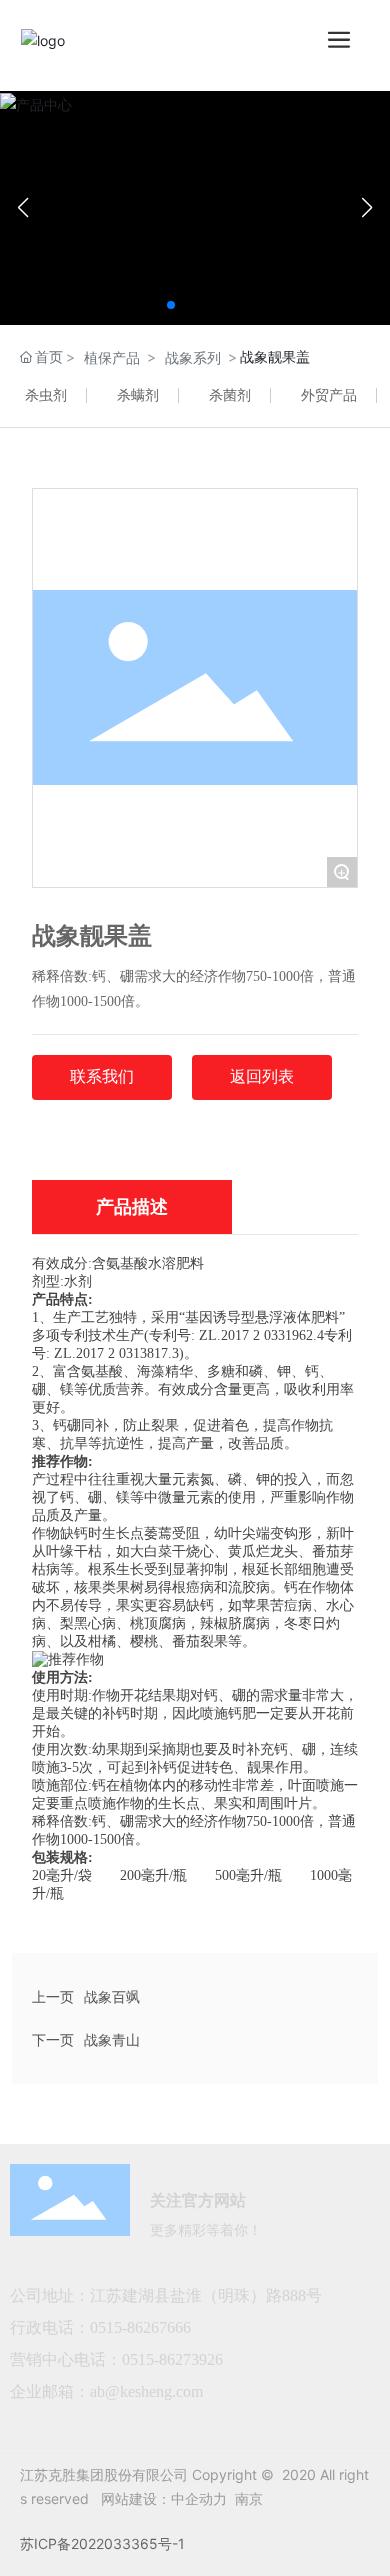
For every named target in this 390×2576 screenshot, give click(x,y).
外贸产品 (329, 394)
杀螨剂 (138, 394)
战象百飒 (112, 1996)
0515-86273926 (172, 2359)
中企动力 (199, 2498)
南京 (249, 2498)
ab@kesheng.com (146, 2391)
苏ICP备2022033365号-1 (102, 2543)
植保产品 (112, 357)
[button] (171, 305)
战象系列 (193, 357)
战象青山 (112, 2039)
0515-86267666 (142, 2327)
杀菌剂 (230, 394)
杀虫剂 (46, 394)
